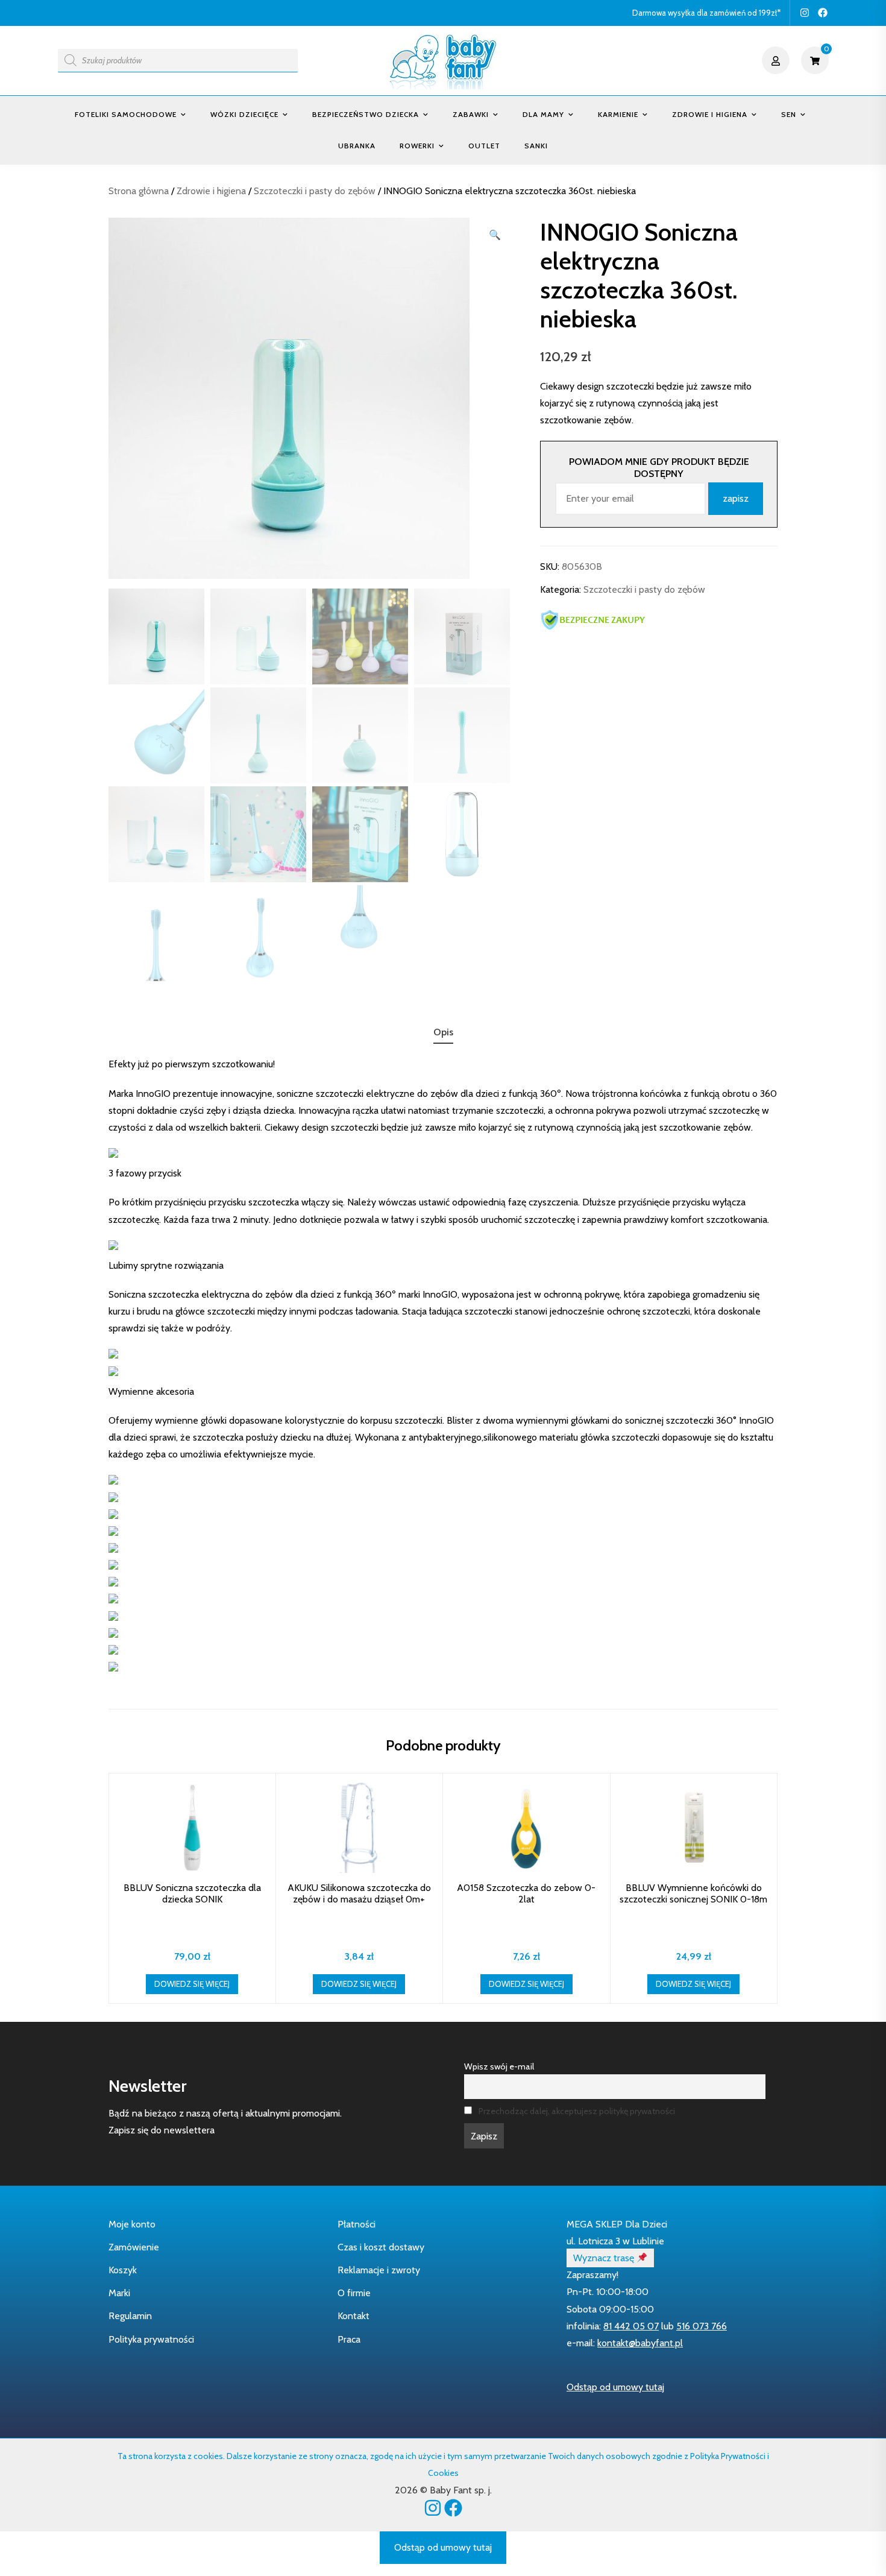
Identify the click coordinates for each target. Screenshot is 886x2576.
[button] (495, 235)
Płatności (357, 2224)
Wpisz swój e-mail (499, 2066)
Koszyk (123, 2270)
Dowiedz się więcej (192, 1984)
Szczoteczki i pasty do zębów (315, 191)
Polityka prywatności (151, 2339)
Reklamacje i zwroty (379, 2270)
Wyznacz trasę (605, 2258)
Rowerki (417, 146)
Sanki (536, 146)
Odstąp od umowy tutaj (615, 2387)
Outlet (484, 146)
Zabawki (471, 114)
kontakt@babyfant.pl (640, 2343)
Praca (349, 2339)
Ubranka (357, 146)
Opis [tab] (443, 1032)
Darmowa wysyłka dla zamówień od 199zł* (706, 13)
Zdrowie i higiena (710, 114)
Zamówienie (134, 2247)
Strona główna (139, 191)
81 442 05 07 (631, 2326)
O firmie (354, 2293)
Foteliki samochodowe (126, 114)
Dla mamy (543, 114)
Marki (119, 2293)
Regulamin (130, 2316)
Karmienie (618, 114)
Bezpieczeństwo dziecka (366, 114)
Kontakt (353, 2316)
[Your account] (777, 60)
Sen (789, 114)
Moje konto (132, 2224)
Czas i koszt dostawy (381, 2247)
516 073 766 (702, 2326)
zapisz (736, 498)
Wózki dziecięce (244, 114)
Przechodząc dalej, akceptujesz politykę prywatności (577, 2111)
